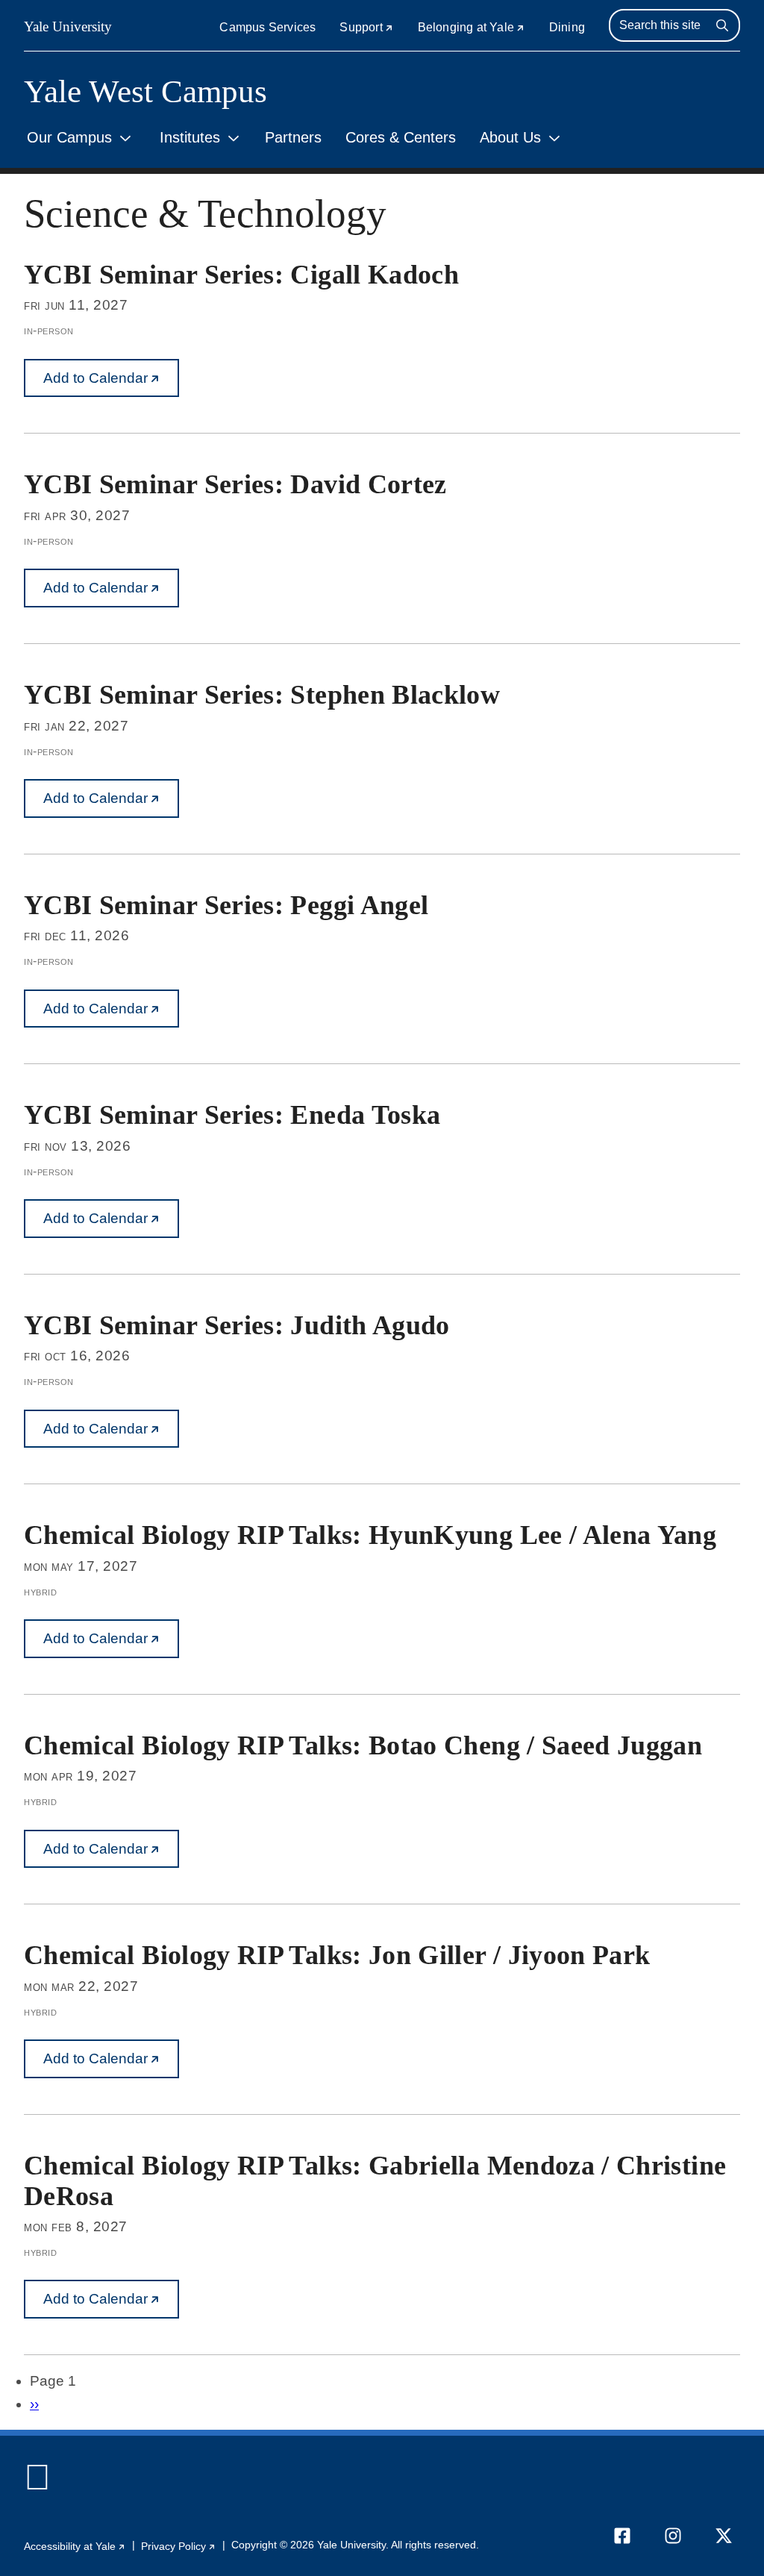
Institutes (190, 137)
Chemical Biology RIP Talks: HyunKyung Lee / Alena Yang (370, 1535)
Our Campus (69, 137)
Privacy (179, 2547)
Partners (293, 137)
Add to (111, 384)
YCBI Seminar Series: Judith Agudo (237, 1325)
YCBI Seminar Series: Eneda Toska (232, 1115)
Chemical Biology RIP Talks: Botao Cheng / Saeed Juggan (363, 1745)
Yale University (68, 26)
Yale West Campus (145, 91)
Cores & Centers (401, 137)
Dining (567, 27)
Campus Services (267, 27)
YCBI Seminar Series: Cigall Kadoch (241, 275)
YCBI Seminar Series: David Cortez (235, 484)
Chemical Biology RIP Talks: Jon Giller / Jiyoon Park (337, 1955)
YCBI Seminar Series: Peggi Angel (226, 905)
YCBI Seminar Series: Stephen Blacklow (262, 695)
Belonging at (472, 27)
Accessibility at (75, 2547)
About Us (510, 137)
